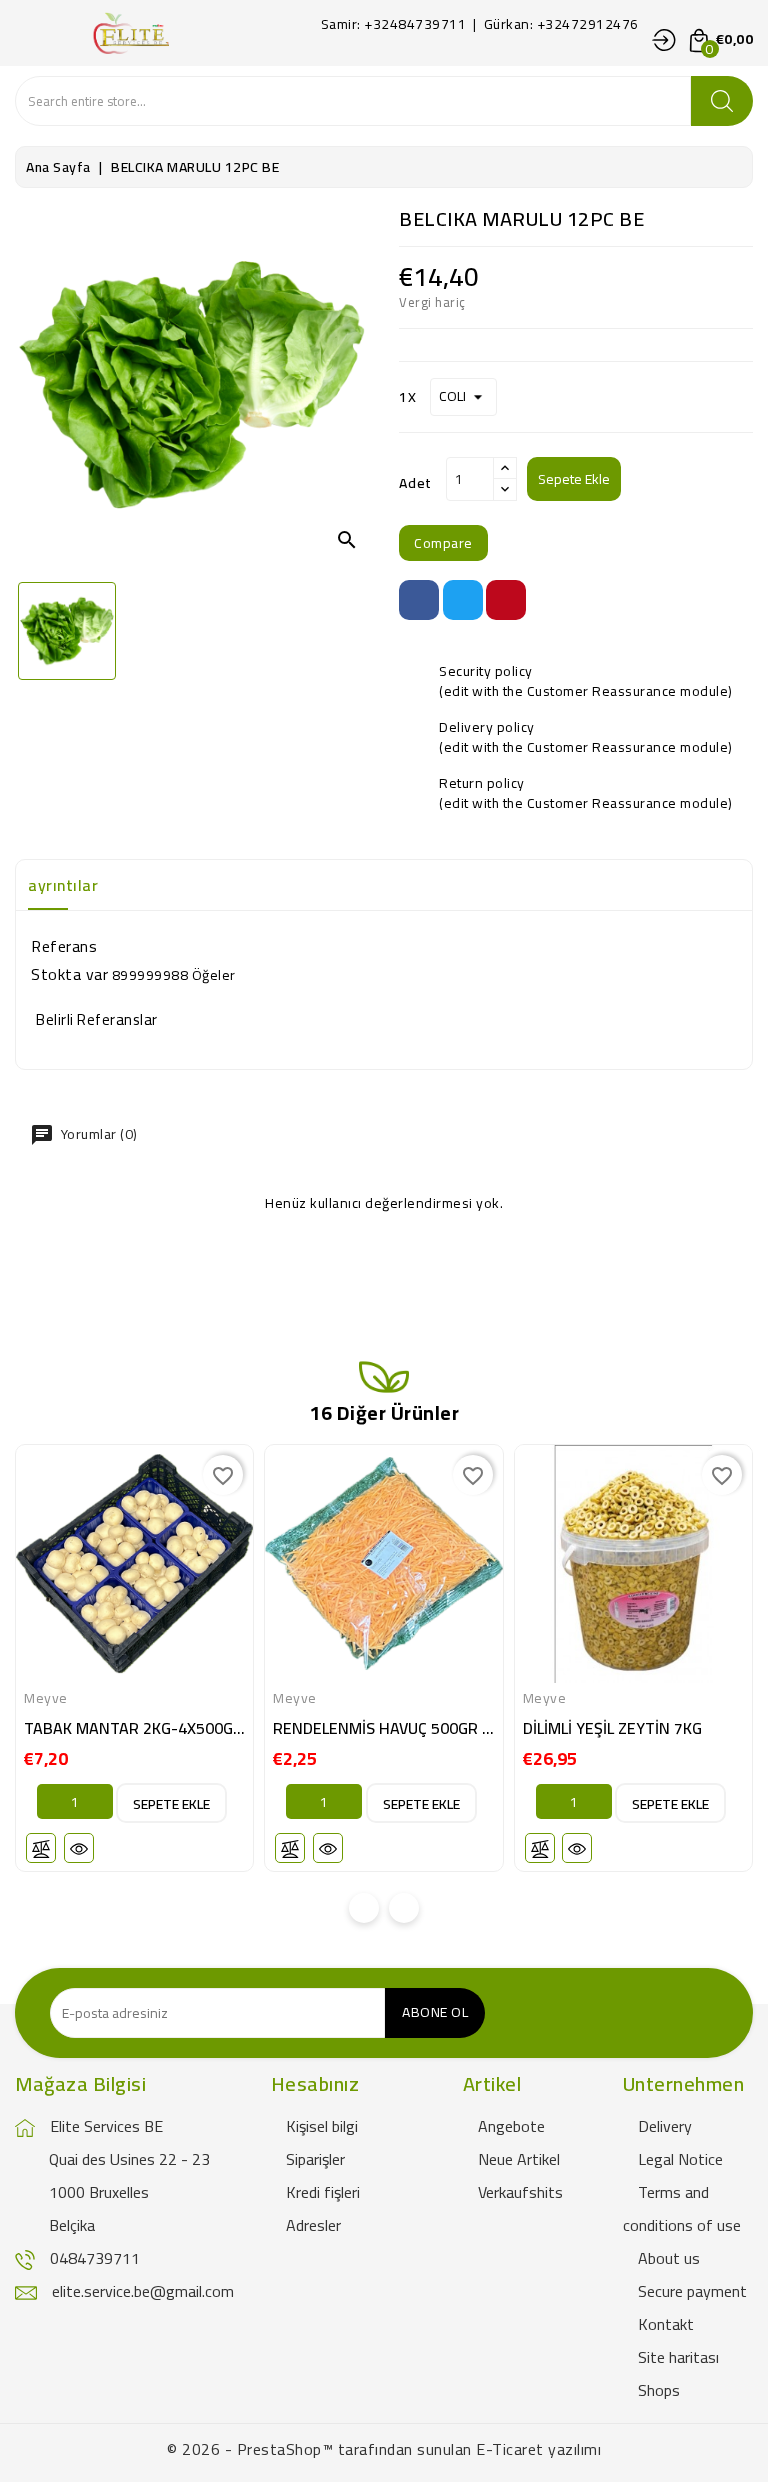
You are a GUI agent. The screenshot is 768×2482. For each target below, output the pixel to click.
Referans (64, 946)
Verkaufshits (520, 2192)
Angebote (511, 2126)
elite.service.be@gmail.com (143, 2291)
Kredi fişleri (323, 2192)
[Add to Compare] (41, 1848)
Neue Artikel (519, 2159)
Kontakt (666, 2324)
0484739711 (95, 2258)
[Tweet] (463, 600)
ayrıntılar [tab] (63, 885)
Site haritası (678, 2357)
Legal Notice (680, 2159)
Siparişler (315, 2159)
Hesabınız (315, 2083)
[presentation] (364, 1908)
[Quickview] (79, 1848)
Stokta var (69, 974)
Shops (659, 2390)
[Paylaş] (419, 600)
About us (669, 2258)
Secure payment (692, 2291)
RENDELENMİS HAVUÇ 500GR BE (387, 1728)
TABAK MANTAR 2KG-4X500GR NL (144, 1728)
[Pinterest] (506, 600)
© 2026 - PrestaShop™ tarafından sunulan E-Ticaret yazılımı (384, 2449)
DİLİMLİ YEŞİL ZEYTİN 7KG (612, 1728)
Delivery (665, 2126)
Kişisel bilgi (322, 2126)
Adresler (313, 2225)
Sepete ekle (574, 479)
